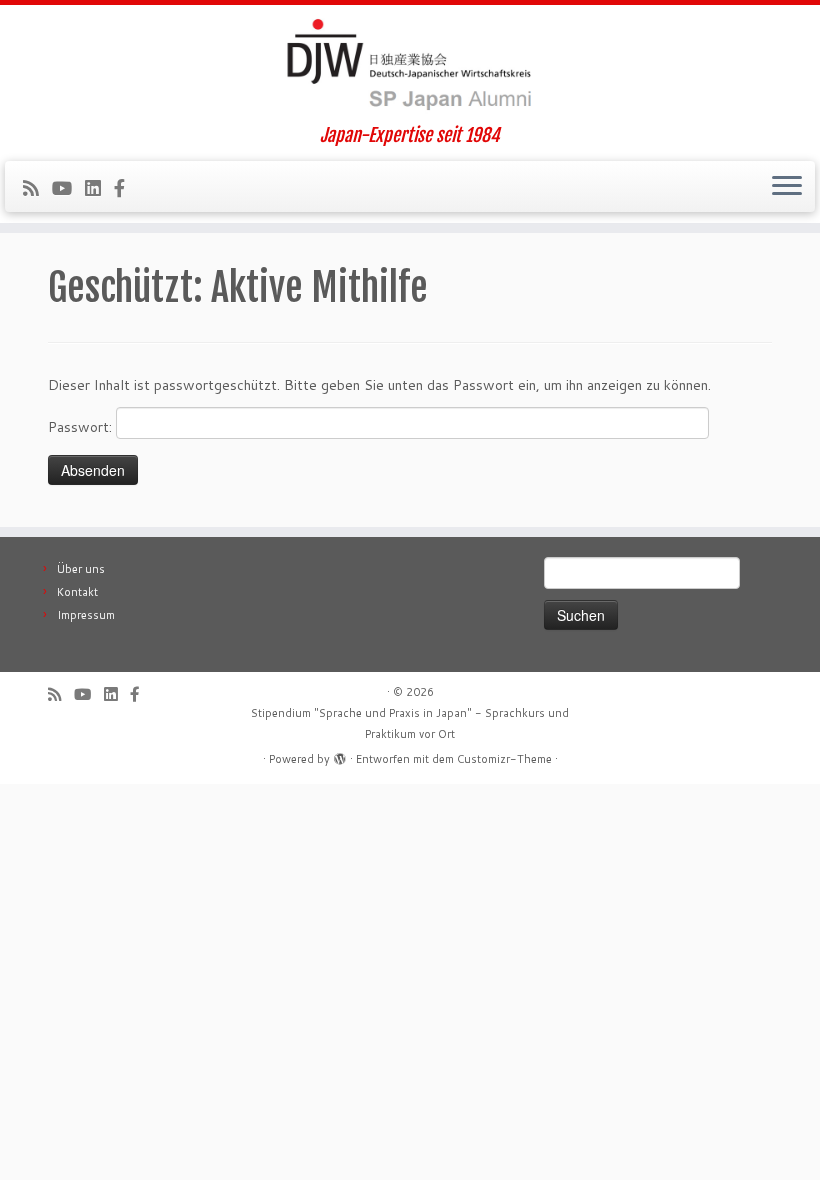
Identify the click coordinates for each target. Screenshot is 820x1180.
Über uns (81, 569)
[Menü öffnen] (787, 187)
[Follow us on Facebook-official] (126, 188)
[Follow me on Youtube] (68, 188)
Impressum (86, 615)
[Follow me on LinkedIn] (99, 188)
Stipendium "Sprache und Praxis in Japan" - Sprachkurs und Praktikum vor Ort (410, 723)
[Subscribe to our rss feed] (37, 188)
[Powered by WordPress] (340, 755)
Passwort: (82, 427)
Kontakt (77, 592)
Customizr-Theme (504, 759)
